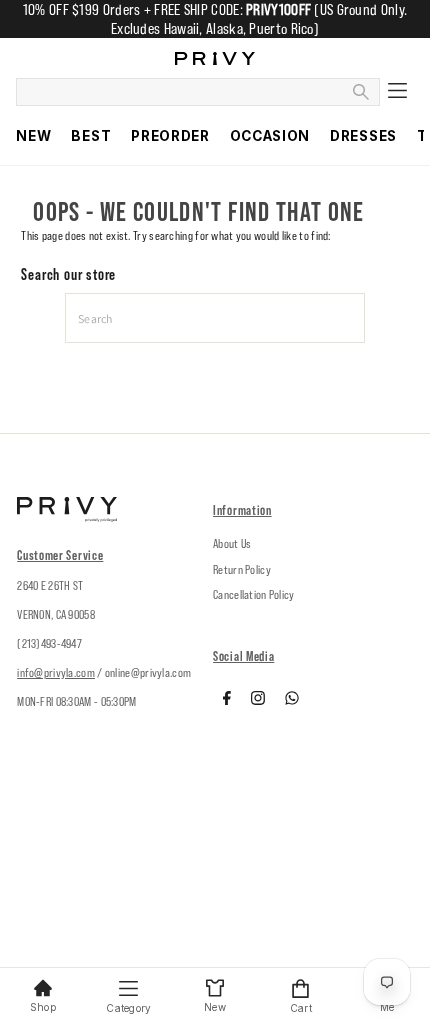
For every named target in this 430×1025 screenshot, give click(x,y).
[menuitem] (33, 136)
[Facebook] (227, 701)
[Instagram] (258, 701)
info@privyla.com (56, 672)
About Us (232, 543)
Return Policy (242, 569)
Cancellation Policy (254, 594)
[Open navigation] (396, 92)
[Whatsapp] (292, 701)
